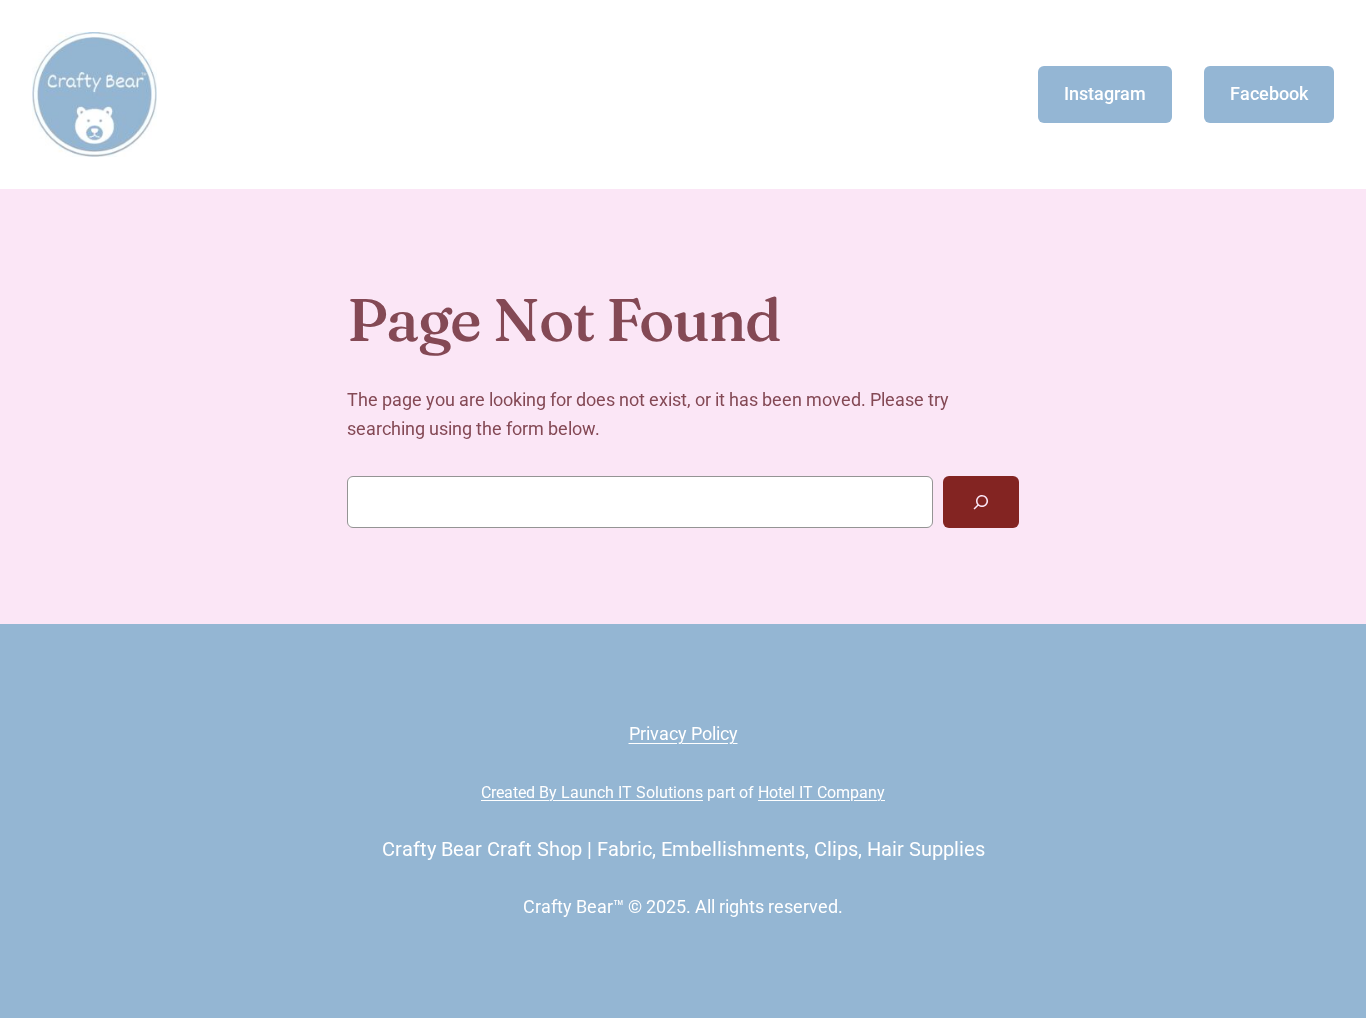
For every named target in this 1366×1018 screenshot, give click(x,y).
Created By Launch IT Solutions (592, 792)
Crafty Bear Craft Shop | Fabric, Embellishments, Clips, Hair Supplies (683, 849)
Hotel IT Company (821, 792)
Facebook (1269, 93)
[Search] (981, 502)
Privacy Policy (683, 733)
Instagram (1105, 93)
